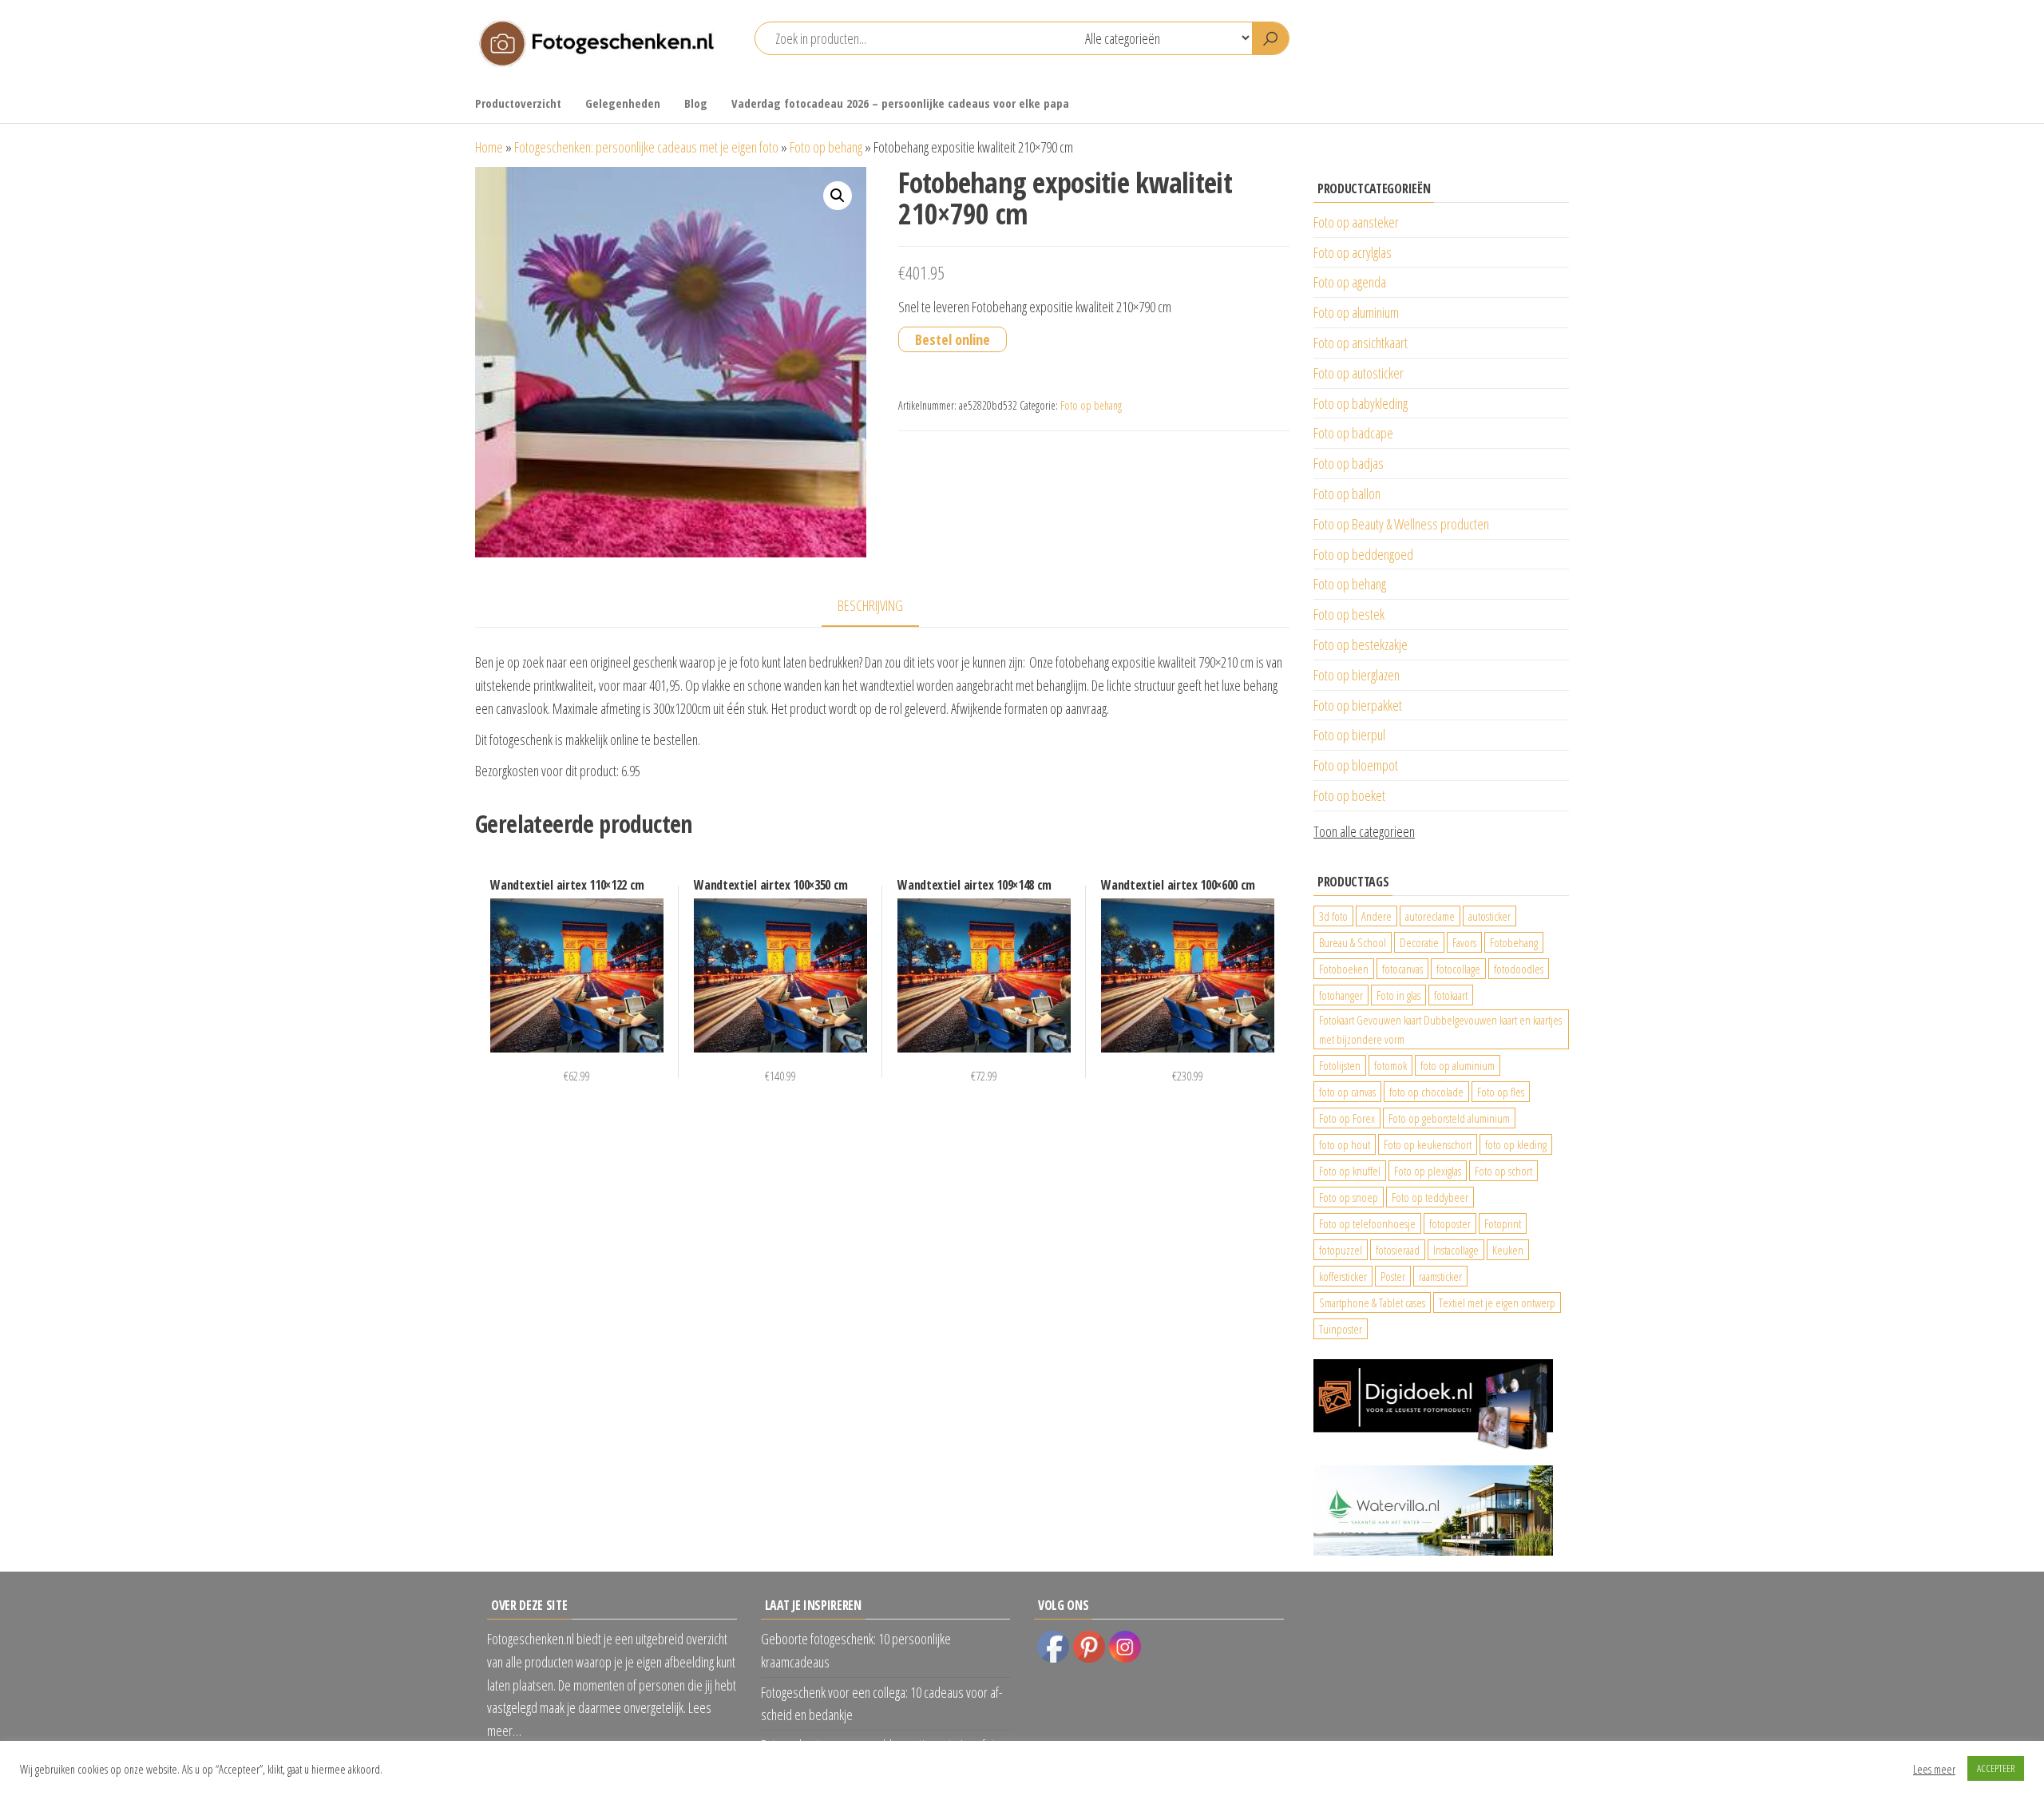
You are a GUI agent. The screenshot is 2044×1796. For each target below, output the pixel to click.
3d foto (1333, 916)
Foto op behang (826, 147)
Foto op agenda (1350, 282)
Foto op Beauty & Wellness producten (1401, 524)
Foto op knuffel (1350, 1171)
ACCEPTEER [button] (1996, 1768)
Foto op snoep (1349, 1197)
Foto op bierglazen (1357, 675)
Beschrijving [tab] (870, 605)
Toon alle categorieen (1364, 831)
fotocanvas (1402, 969)
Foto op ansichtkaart (1361, 343)
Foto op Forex (1347, 1118)
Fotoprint (1503, 1223)
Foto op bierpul (1349, 735)
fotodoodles (1519, 969)
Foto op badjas (1349, 463)
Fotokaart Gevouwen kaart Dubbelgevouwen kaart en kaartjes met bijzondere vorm (1440, 1029)
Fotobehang (1514, 942)
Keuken (1508, 1250)
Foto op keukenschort (1428, 1144)
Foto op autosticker (1359, 373)
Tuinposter (1341, 1329)
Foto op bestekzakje (1361, 644)
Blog (696, 103)
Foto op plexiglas (1428, 1171)
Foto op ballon (1347, 494)
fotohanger (1341, 995)
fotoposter (1450, 1223)
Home (489, 147)
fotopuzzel (1341, 1250)
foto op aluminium (1458, 1065)
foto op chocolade (1426, 1092)
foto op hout (1345, 1144)
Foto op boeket (1349, 795)
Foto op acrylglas (1353, 252)
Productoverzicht (518, 103)
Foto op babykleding (1361, 403)
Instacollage (1456, 1250)
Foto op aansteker (1356, 222)
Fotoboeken (1344, 969)
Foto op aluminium (1356, 312)
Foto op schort (1503, 1171)
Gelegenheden (623, 103)
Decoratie (1419, 942)
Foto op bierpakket (1358, 705)
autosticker (1489, 916)
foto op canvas (1347, 1092)
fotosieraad (1398, 1250)
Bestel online (953, 339)
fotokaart (1451, 995)
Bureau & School (1353, 942)
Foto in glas (1398, 995)
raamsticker (1440, 1276)
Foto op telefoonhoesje (1367, 1223)
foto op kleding (1516, 1144)
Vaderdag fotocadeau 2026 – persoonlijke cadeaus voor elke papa (900, 103)
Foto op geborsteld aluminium (1449, 1118)
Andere (1377, 916)
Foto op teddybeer (1430, 1197)
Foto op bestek (1349, 614)
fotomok (1390, 1065)
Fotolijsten (1340, 1065)
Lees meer (1934, 1769)
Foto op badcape (1353, 433)
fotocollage (1458, 969)
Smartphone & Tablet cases (1372, 1302)
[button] (838, 196)
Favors (1464, 942)
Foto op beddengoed (1363, 554)
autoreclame (1430, 916)
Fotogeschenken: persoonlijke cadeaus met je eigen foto (646, 147)
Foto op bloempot (1356, 765)
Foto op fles (1501, 1092)
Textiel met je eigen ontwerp (1497, 1302)
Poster (1393, 1276)
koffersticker (1343, 1276)
